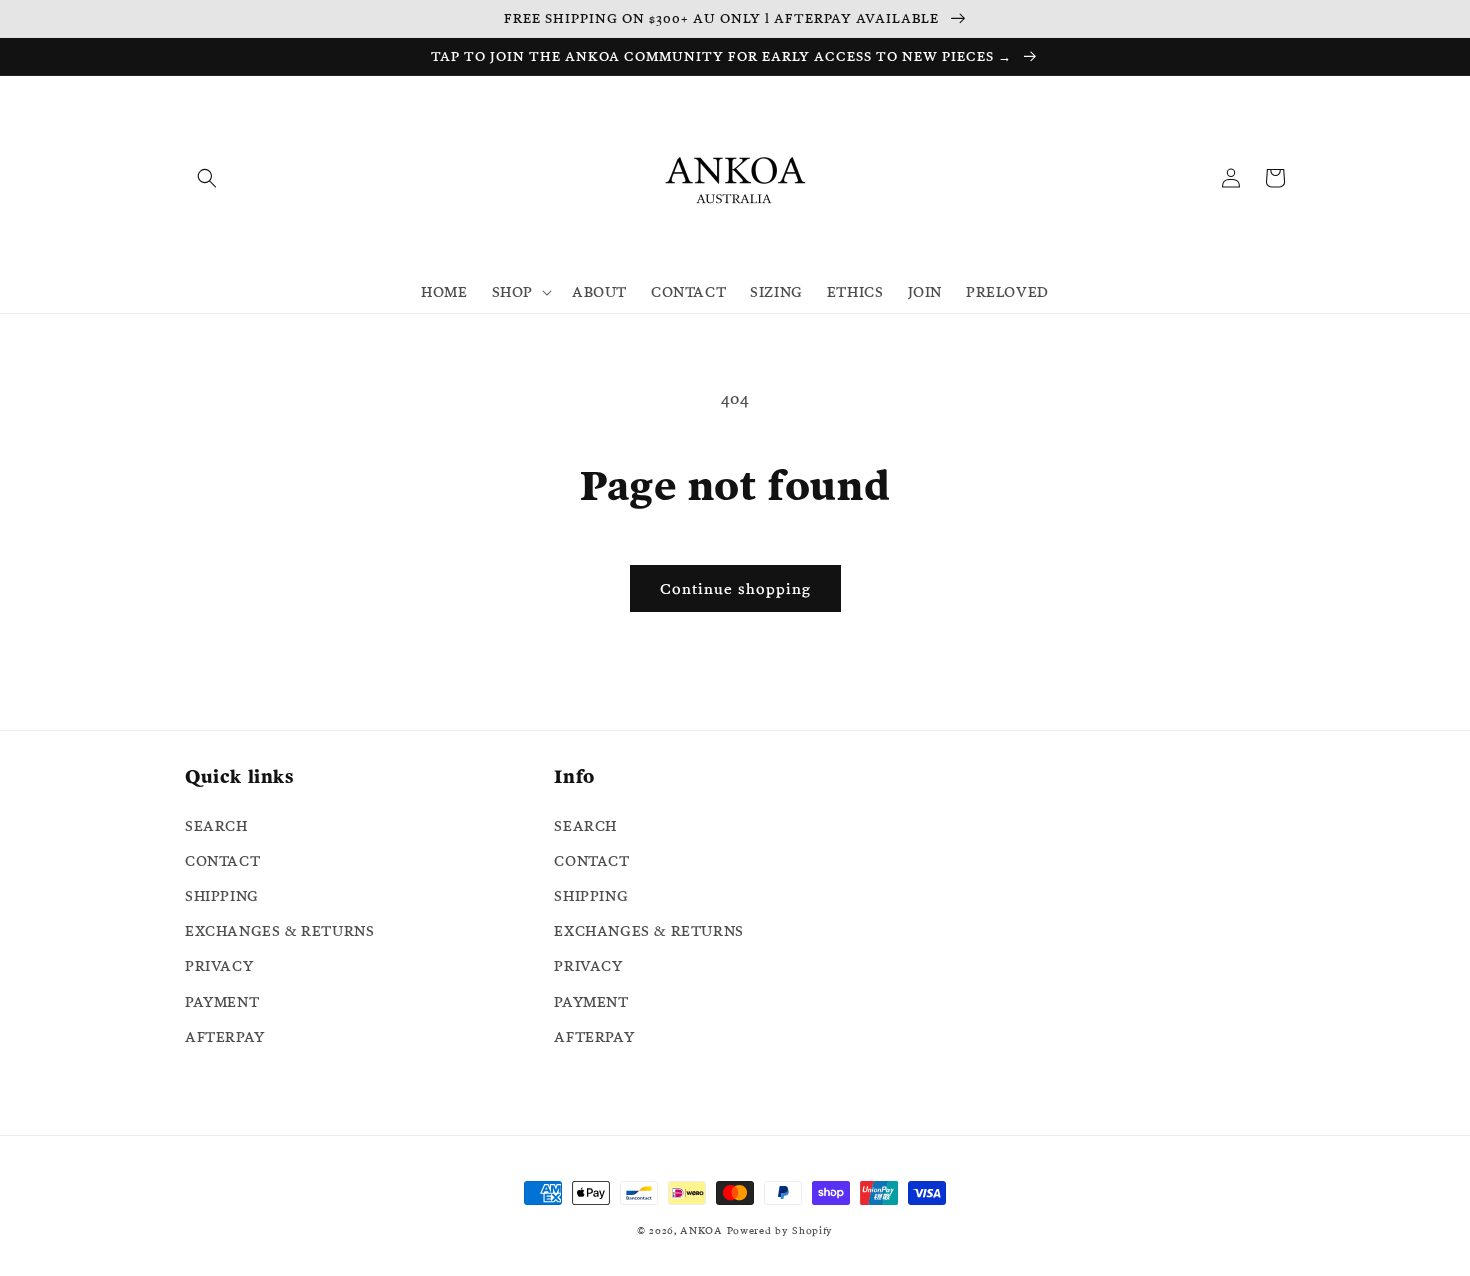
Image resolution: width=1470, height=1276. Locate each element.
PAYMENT (222, 1002)
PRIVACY (219, 966)
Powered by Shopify (780, 1230)
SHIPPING (222, 896)
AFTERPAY (225, 1037)
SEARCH (216, 826)
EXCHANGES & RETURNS (279, 931)
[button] (207, 178)
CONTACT (222, 861)
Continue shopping (735, 588)
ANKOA (701, 1230)
